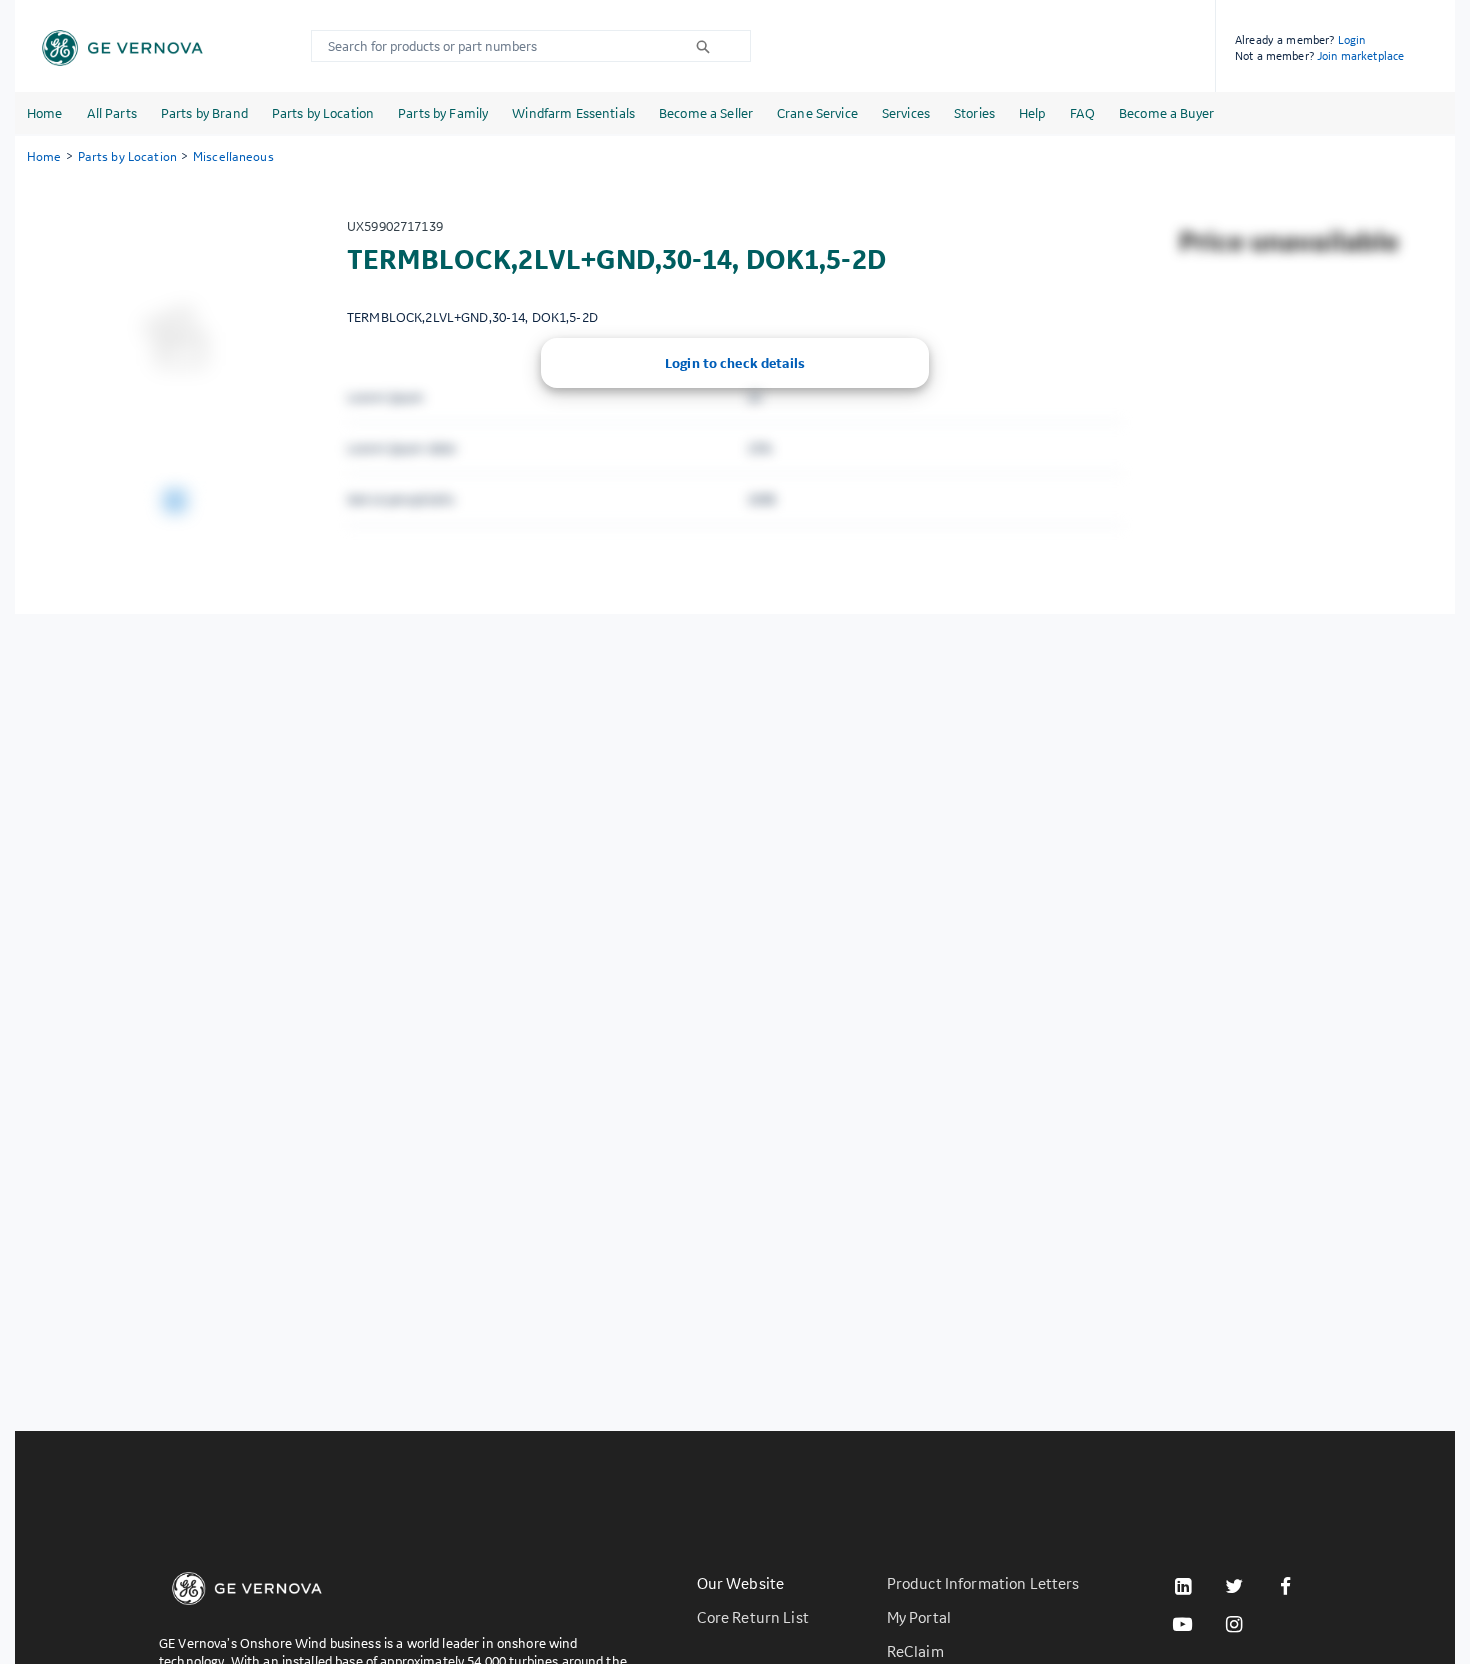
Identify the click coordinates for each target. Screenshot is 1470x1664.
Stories (974, 113)
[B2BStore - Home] (122, 48)
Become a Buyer (1166, 113)
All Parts (112, 113)
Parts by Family (443, 113)
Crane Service (817, 113)
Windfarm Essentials (573, 113)
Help (1032, 113)
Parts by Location (323, 113)
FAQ (1082, 113)
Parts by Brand (204, 113)
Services (906, 113)
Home (45, 113)
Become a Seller (706, 113)
